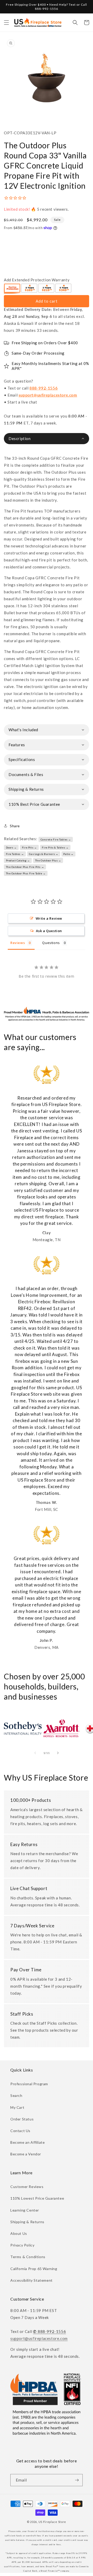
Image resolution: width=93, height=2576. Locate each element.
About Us (19, 2233)
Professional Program (29, 2084)
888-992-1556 (44, 388)
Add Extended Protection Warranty (37, 280)
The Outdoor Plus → (48, 860)
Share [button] (15, 826)
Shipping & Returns (27, 2222)
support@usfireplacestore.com (48, 395)
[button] (6, 23)
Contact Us (20, 2131)
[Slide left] (35, 1753)
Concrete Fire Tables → (56, 839)
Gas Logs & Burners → (44, 854)
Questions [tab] (51, 943)
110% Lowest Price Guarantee (37, 2198)
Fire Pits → (29, 847)
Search (16, 2095)
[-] (12, 289)
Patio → (68, 854)
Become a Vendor (26, 2154)
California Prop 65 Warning (34, 2269)
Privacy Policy (22, 2245)
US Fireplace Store (52, 2522)
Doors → (11, 847)
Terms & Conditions (28, 2257)
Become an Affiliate (28, 2142)
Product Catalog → (18, 860)
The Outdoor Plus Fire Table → (26, 873)
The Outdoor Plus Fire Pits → (25, 867)
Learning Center (25, 2210)
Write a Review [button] (49, 918)
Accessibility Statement (32, 2280)
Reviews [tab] (18, 943)
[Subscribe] (77, 2480)
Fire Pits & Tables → (55, 847)
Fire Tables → (15, 854)
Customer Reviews (27, 2187)
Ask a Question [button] (49, 931)
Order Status (22, 2119)
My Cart (17, 2107)
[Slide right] (58, 1753)
